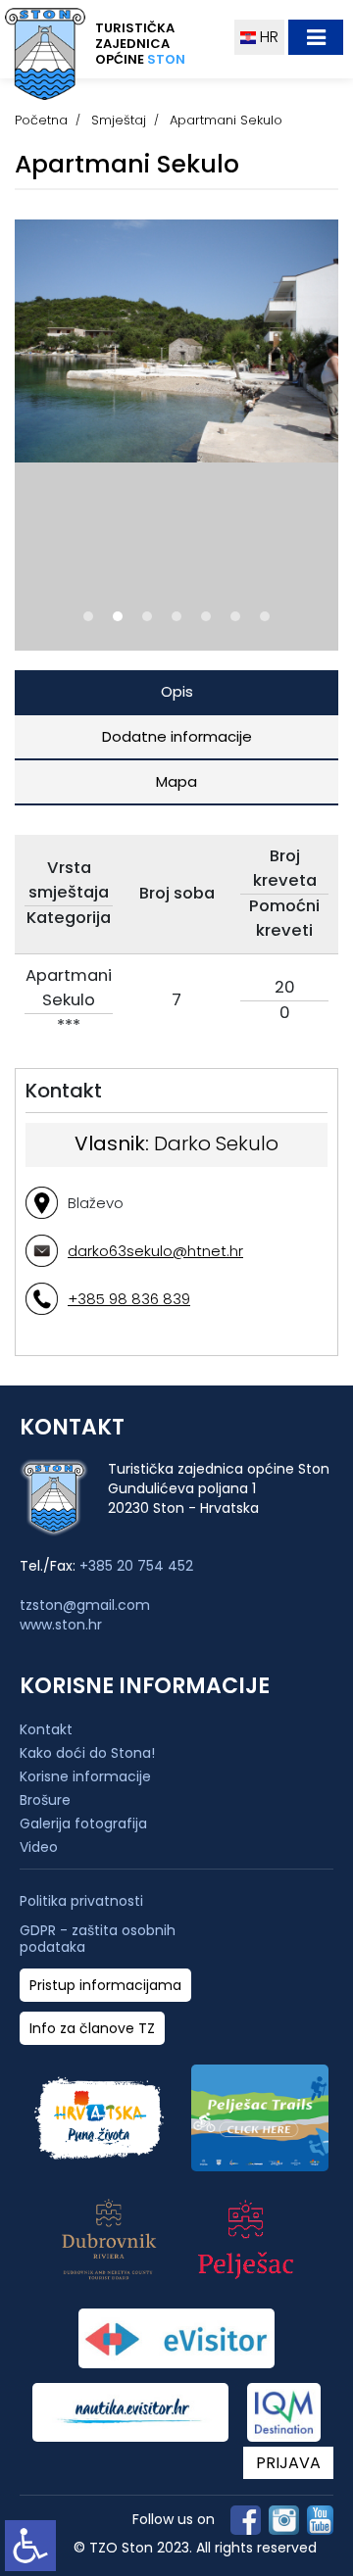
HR (267, 37)
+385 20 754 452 (136, 1566)
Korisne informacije (85, 1776)
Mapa (176, 781)
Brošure (45, 1800)
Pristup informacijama (105, 1986)
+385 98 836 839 (129, 1299)
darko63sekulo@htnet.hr (155, 1251)
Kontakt (46, 1729)
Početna (41, 120)
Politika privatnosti (81, 1901)
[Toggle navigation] (316, 37)
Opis (177, 691)
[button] (88, 616)
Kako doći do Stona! (87, 1753)
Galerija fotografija (83, 1823)
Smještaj (119, 120)
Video (39, 1847)
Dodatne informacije (177, 736)
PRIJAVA (288, 2463)
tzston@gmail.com (85, 1605)
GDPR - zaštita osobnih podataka (98, 1939)
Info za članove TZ (92, 2029)
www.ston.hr (61, 1625)
